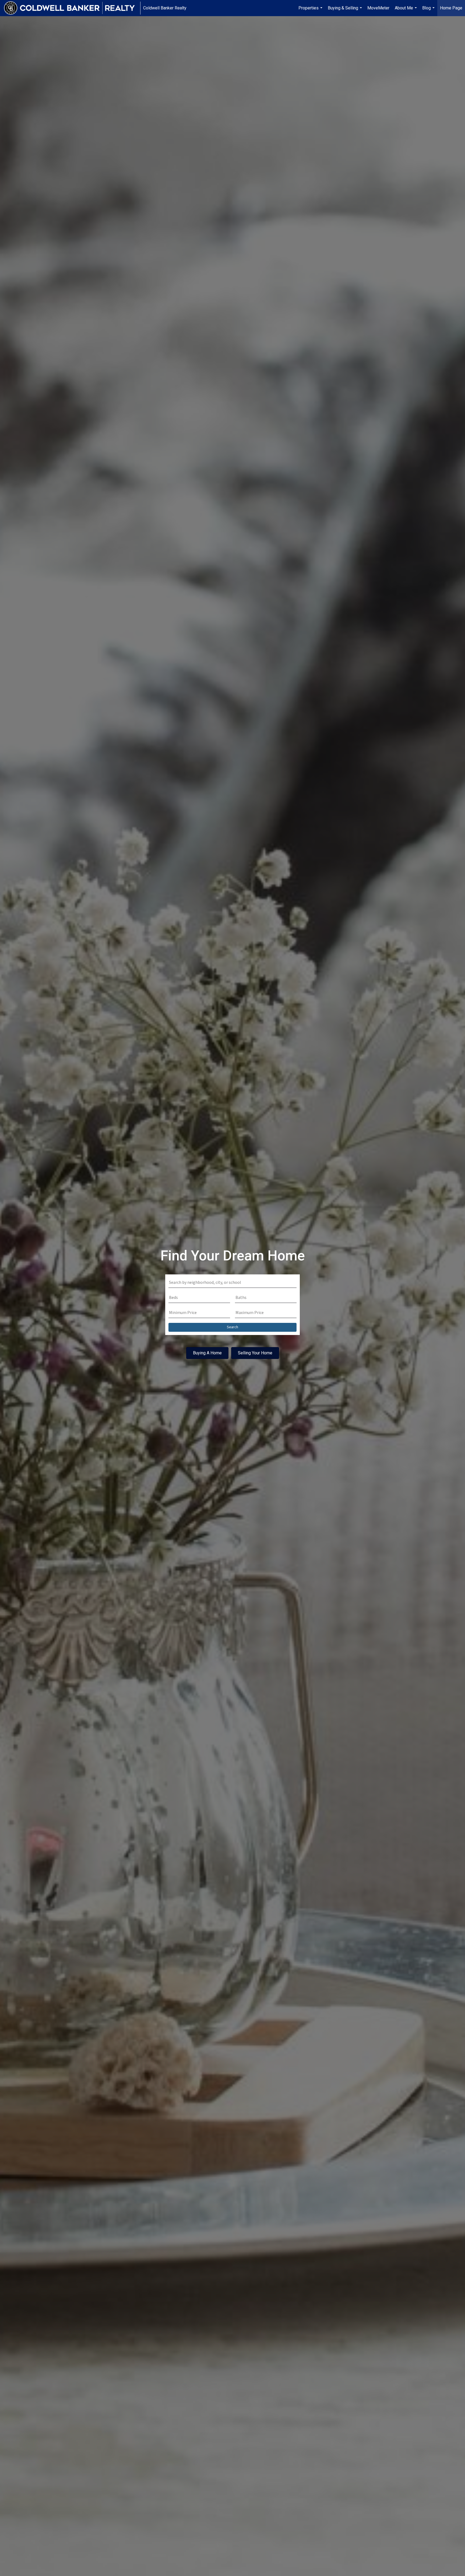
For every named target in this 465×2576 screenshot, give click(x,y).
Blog (429, 11)
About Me (406, 11)
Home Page (451, 8)
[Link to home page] (72, 8)
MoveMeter (378, 8)
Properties (311, 11)
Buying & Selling (346, 11)
